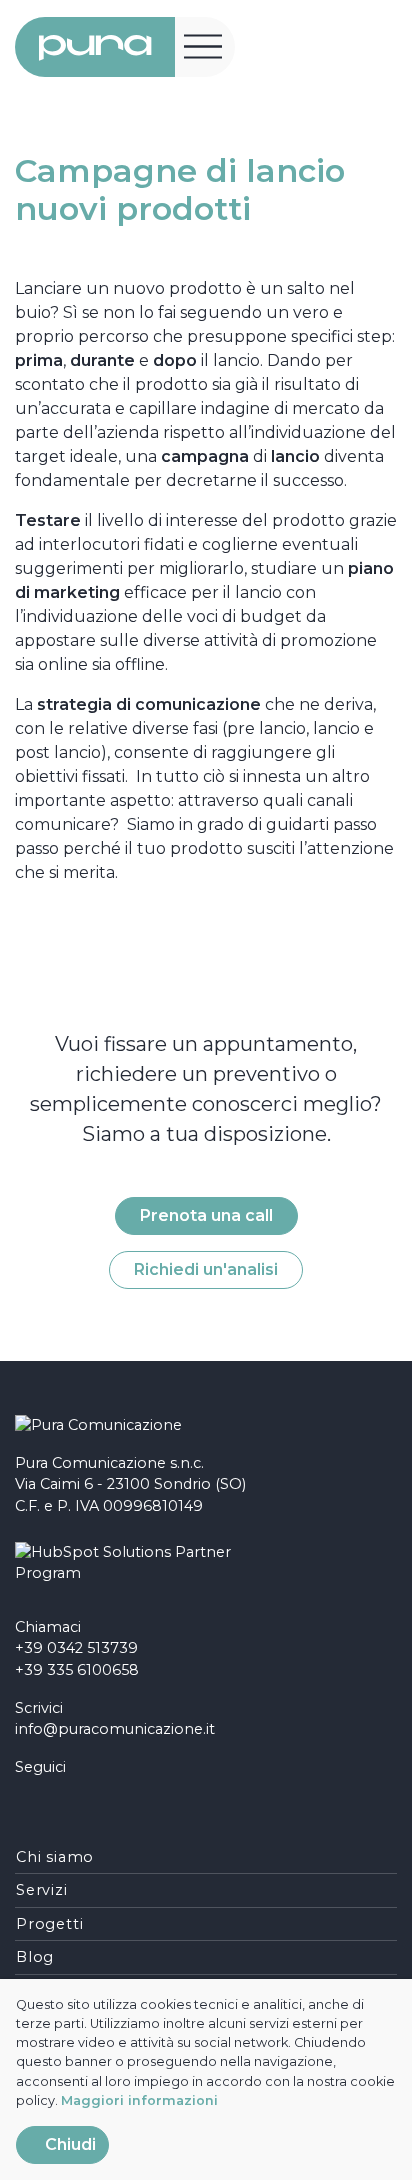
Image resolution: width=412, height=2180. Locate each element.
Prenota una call (206, 1215)
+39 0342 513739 (76, 1648)
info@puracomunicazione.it (115, 1729)
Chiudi (68, 2144)
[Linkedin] (80, 1800)
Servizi (42, 1890)
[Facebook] (22, 1800)
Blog (35, 1957)
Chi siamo (55, 1857)
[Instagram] (51, 1800)
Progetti (49, 1924)
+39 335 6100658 (77, 1670)
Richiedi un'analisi (206, 1269)
